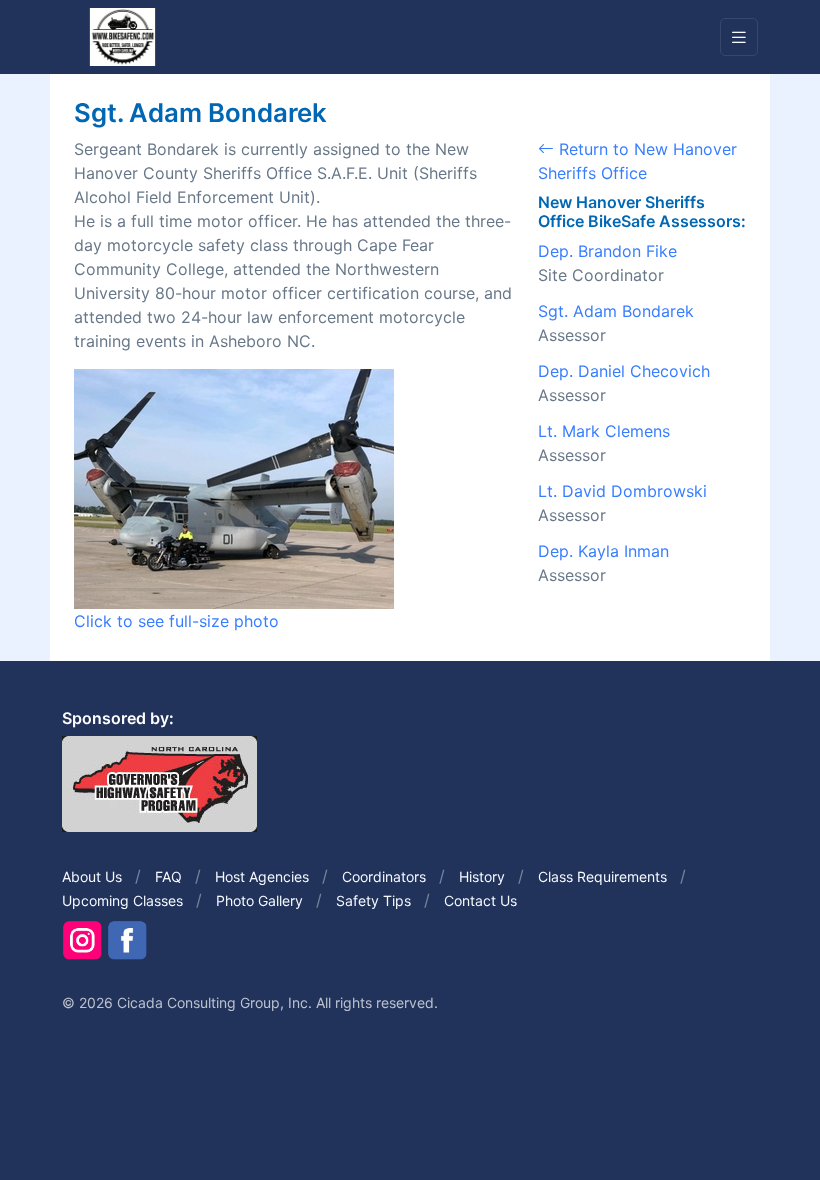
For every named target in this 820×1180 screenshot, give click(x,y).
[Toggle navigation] (739, 37)
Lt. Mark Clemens (604, 431)
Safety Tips (373, 900)
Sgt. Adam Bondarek (616, 311)
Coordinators (384, 876)
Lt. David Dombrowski (622, 491)
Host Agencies (262, 876)
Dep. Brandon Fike (607, 251)
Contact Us (480, 900)
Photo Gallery (259, 900)
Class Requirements (602, 876)
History (482, 876)
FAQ (168, 876)
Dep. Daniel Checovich (624, 371)
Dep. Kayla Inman (603, 551)
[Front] (122, 36)
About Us (92, 876)
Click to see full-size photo (176, 621)
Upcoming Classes (122, 900)
